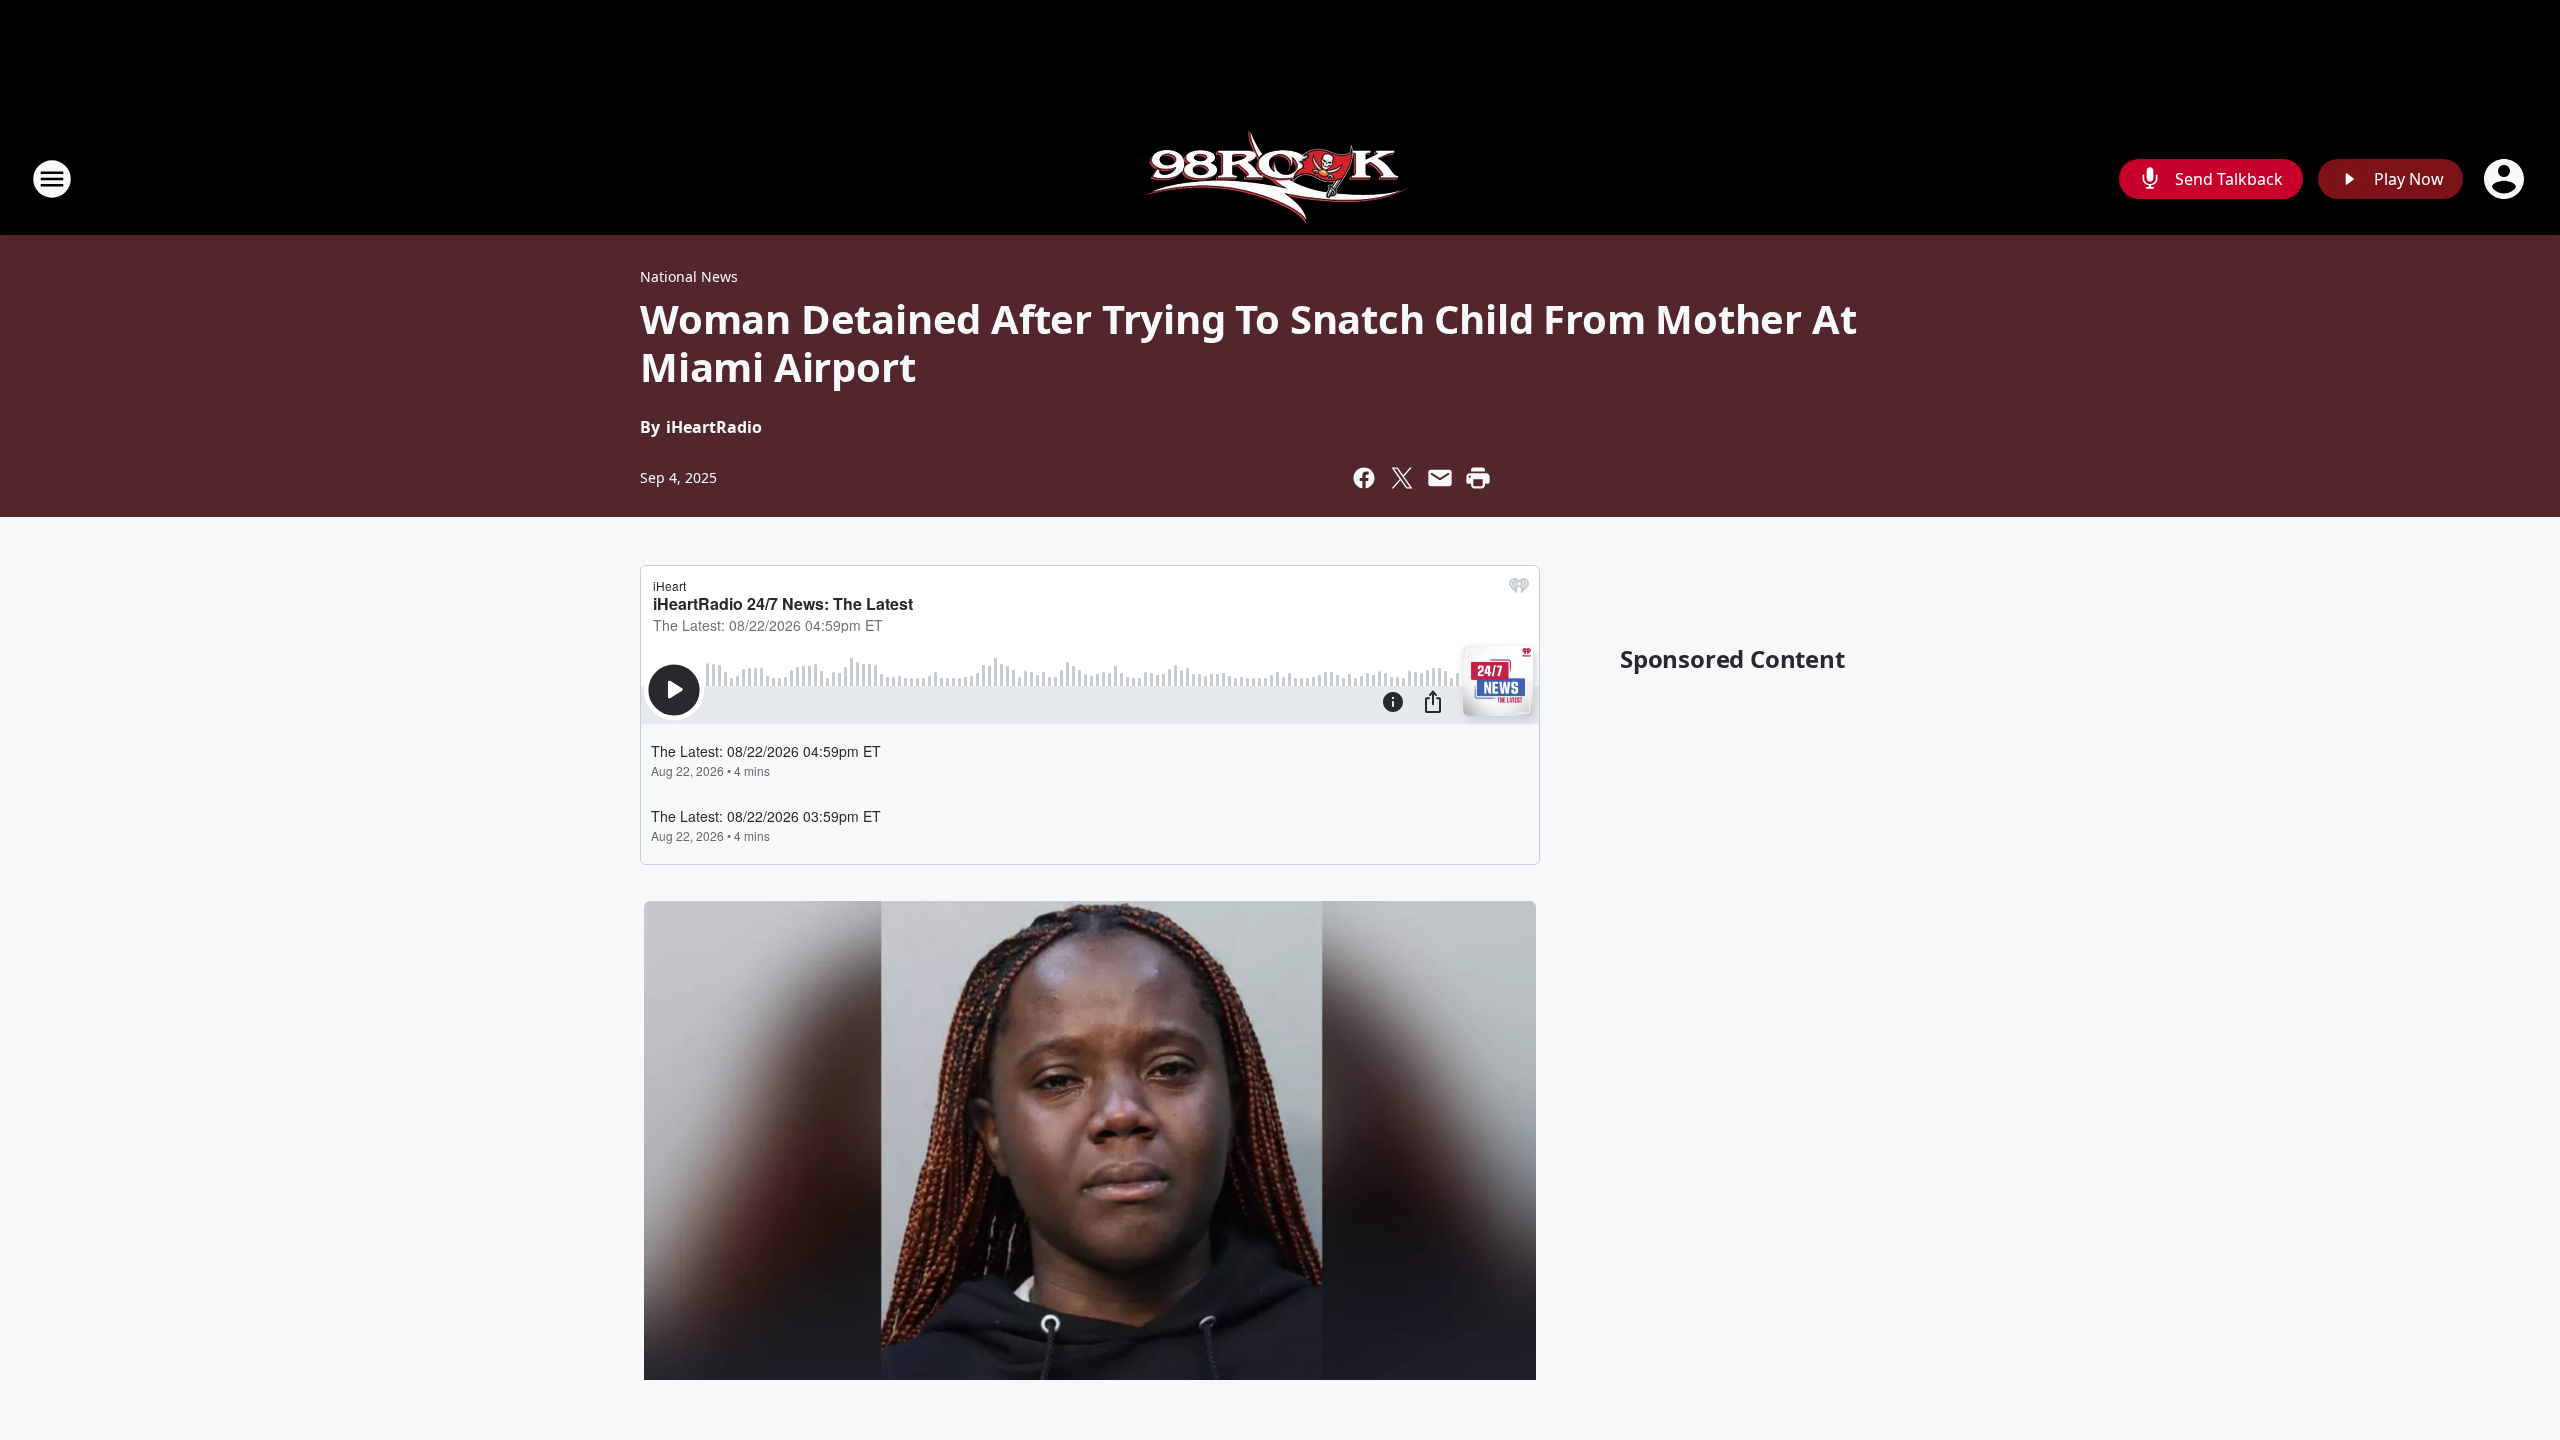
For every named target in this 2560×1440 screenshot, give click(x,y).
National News (689, 276)
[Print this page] (1478, 478)
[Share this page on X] (1402, 478)
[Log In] (2506, 179)
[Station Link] (1280, 178)
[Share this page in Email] (1440, 478)
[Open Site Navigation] (52, 179)
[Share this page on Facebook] (1364, 478)
